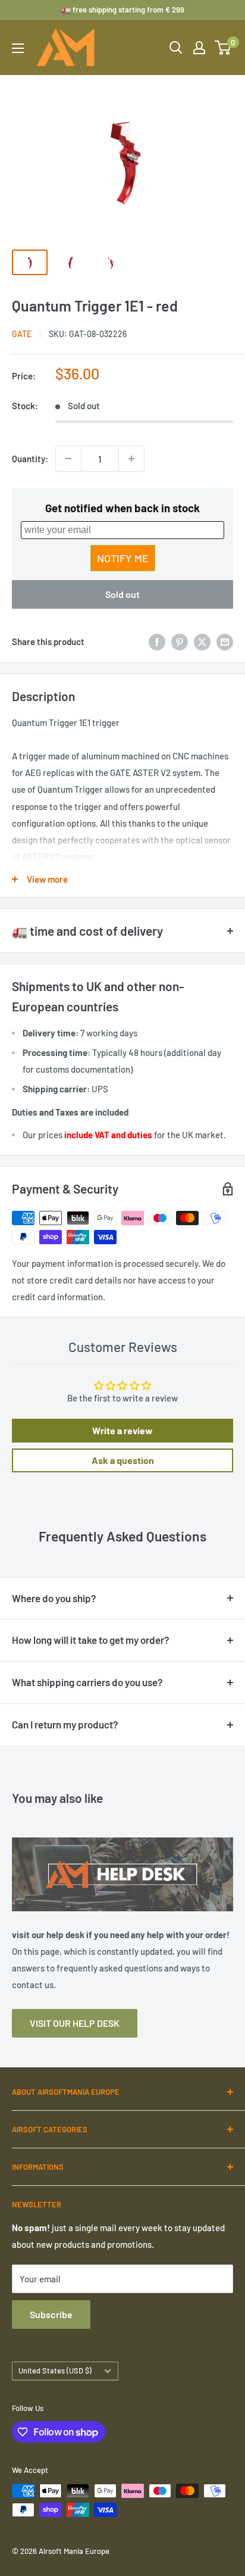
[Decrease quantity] (68, 459)
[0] (223, 48)
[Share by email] (225, 641)
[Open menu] (18, 48)
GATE (22, 334)
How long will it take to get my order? (91, 1640)
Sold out (122, 594)
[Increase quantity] (131, 459)
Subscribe (51, 2314)
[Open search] (176, 48)
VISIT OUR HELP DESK (75, 2023)
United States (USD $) (55, 2371)
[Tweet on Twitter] (202, 641)
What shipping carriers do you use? (87, 1682)
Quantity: (30, 459)
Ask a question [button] (123, 1460)
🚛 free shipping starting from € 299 (123, 10)
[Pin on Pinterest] (180, 641)
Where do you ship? (54, 1598)
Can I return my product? (65, 1724)
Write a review (122, 1430)
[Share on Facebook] (157, 641)
